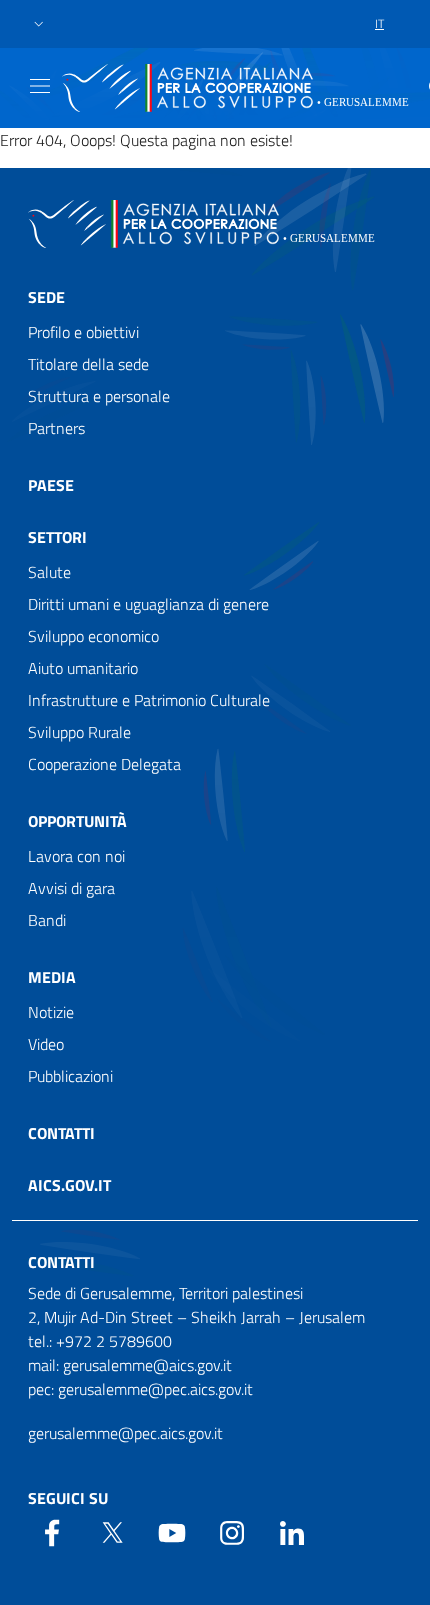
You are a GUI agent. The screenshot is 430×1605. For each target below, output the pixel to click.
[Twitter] (112, 1531)
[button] (39, 24)
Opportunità (77, 821)
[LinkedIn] (292, 1531)
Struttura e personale (99, 396)
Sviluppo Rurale (79, 732)
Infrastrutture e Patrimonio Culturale (149, 700)
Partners (56, 428)
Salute (49, 572)
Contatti (61, 1133)
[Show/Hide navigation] (40, 86)
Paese (51, 485)
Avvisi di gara (71, 888)
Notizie (51, 1012)
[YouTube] (172, 1531)
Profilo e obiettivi (83, 332)
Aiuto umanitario (83, 668)
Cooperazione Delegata (104, 764)
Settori (57, 537)
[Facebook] (52, 1531)
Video (46, 1044)
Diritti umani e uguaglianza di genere (148, 604)
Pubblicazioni (70, 1076)
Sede (46, 297)
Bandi (47, 920)
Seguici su (68, 1498)
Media (52, 977)
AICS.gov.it (69, 1185)
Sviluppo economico (93, 636)
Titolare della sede (88, 364)
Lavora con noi (76, 856)
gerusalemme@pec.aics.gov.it (125, 1433)
